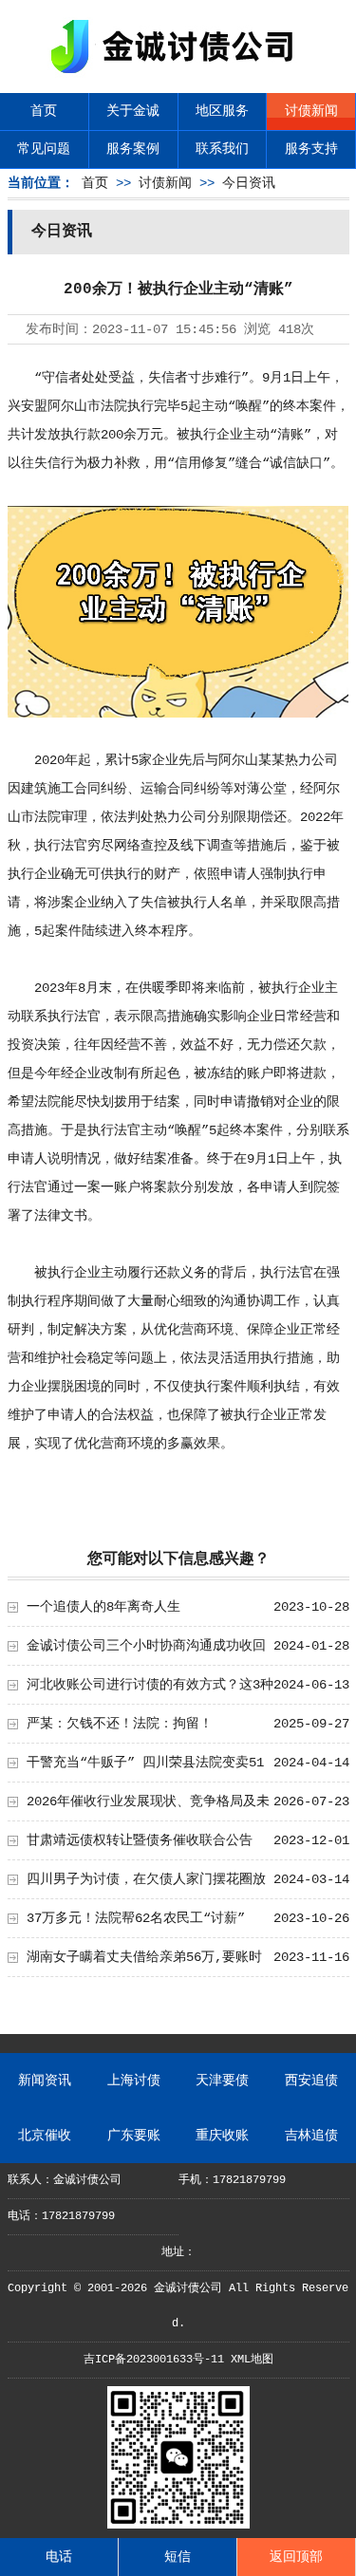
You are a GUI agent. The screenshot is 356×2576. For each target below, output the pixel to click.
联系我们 (222, 149)
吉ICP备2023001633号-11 (154, 2360)
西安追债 (311, 2081)
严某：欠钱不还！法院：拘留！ (120, 1724)
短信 (178, 2557)
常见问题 (44, 149)
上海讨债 (134, 2081)
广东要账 (134, 2136)
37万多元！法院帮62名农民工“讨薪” (136, 1918)
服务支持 (311, 149)
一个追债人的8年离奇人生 (103, 1607)
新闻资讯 (45, 2081)
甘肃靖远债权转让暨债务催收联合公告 (140, 1840)
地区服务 (222, 111)
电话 (59, 2557)
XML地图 (252, 2360)
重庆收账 (222, 2136)
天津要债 (222, 2081)
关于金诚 (133, 111)
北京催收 (45, 2136)
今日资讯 (249, 183)
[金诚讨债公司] (178, 76)
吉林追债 (311, 2136)
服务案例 (133, 149)
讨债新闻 (311, 111)
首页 (44, 111)
